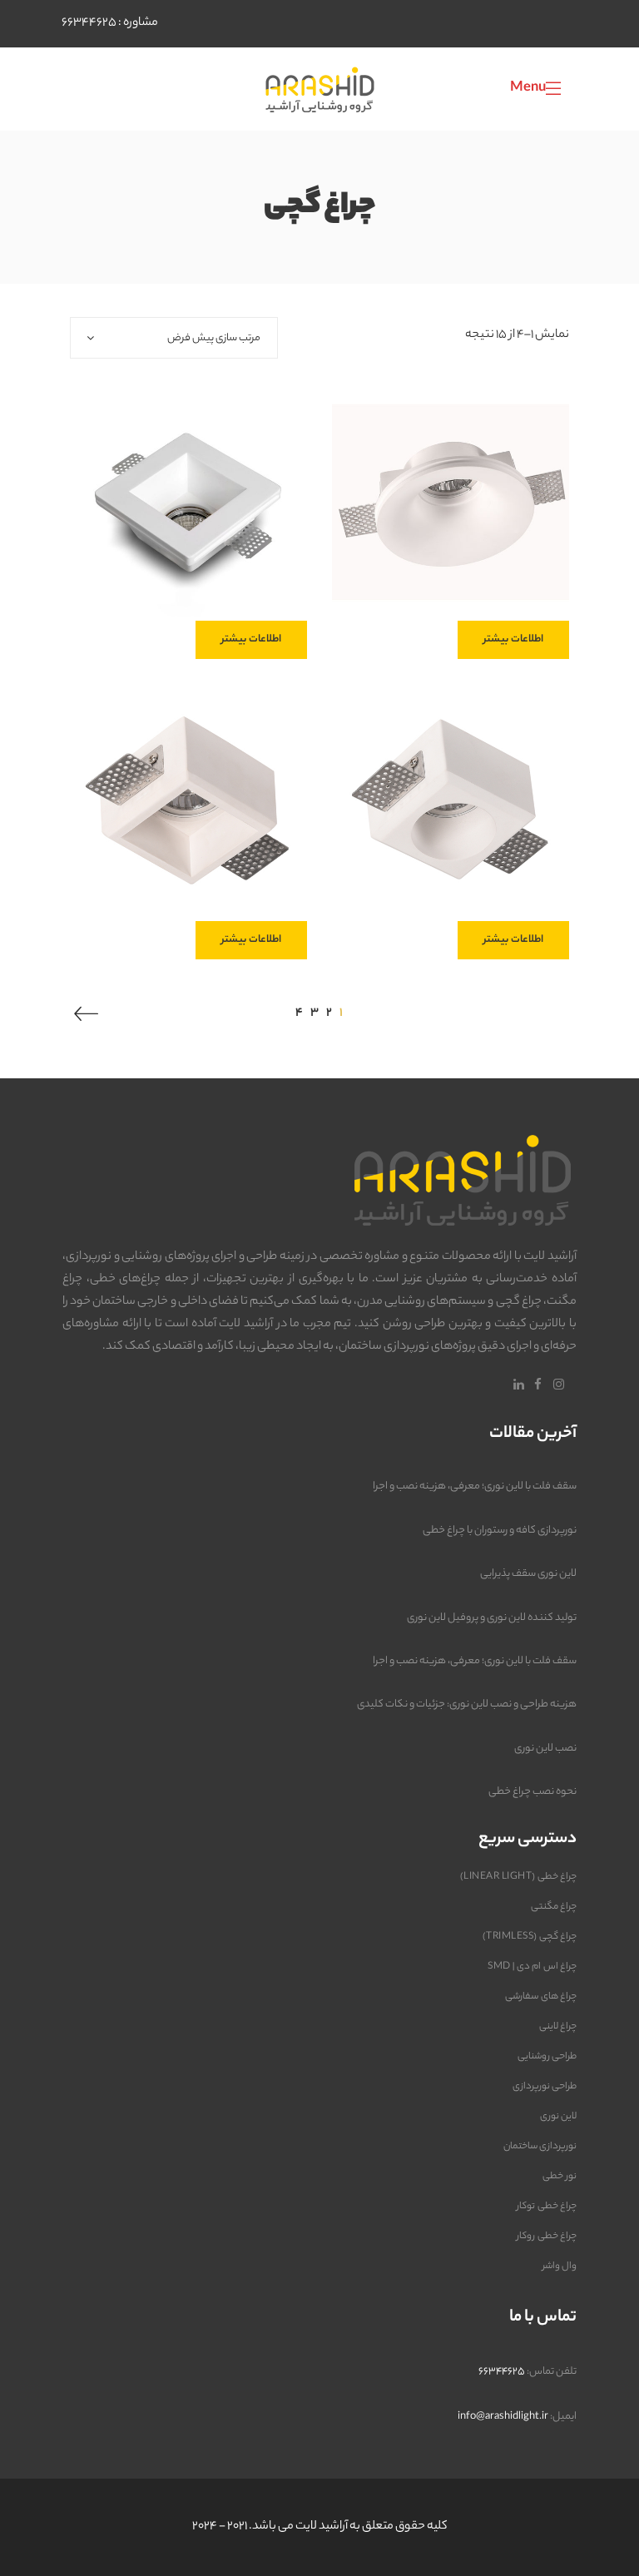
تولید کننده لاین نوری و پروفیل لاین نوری (492, 1618)
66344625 (89, 23)
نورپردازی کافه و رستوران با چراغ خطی (500, 1531)
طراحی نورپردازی (545, 2087)
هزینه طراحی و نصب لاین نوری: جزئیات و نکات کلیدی (467, 1704)
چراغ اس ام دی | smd (532, 1967)
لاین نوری (559, 2117)
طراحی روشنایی (547, 2057)
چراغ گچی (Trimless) (530, 1937)
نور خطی (560, 2177)
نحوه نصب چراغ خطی (532, 1792)
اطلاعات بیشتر (513, 639)
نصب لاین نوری (545, 1749)
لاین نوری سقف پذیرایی (528, 1574)
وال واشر (560, 2266)
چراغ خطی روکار (547, 2237)
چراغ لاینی (558, 2027)
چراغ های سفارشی (541, 1997)
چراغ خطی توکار (547, 2207)
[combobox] (174, 338)
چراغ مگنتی (554, 1907)
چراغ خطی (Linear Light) (518, 1877)
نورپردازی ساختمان (540, 2147)
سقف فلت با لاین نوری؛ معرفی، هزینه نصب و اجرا (475, 1486)
